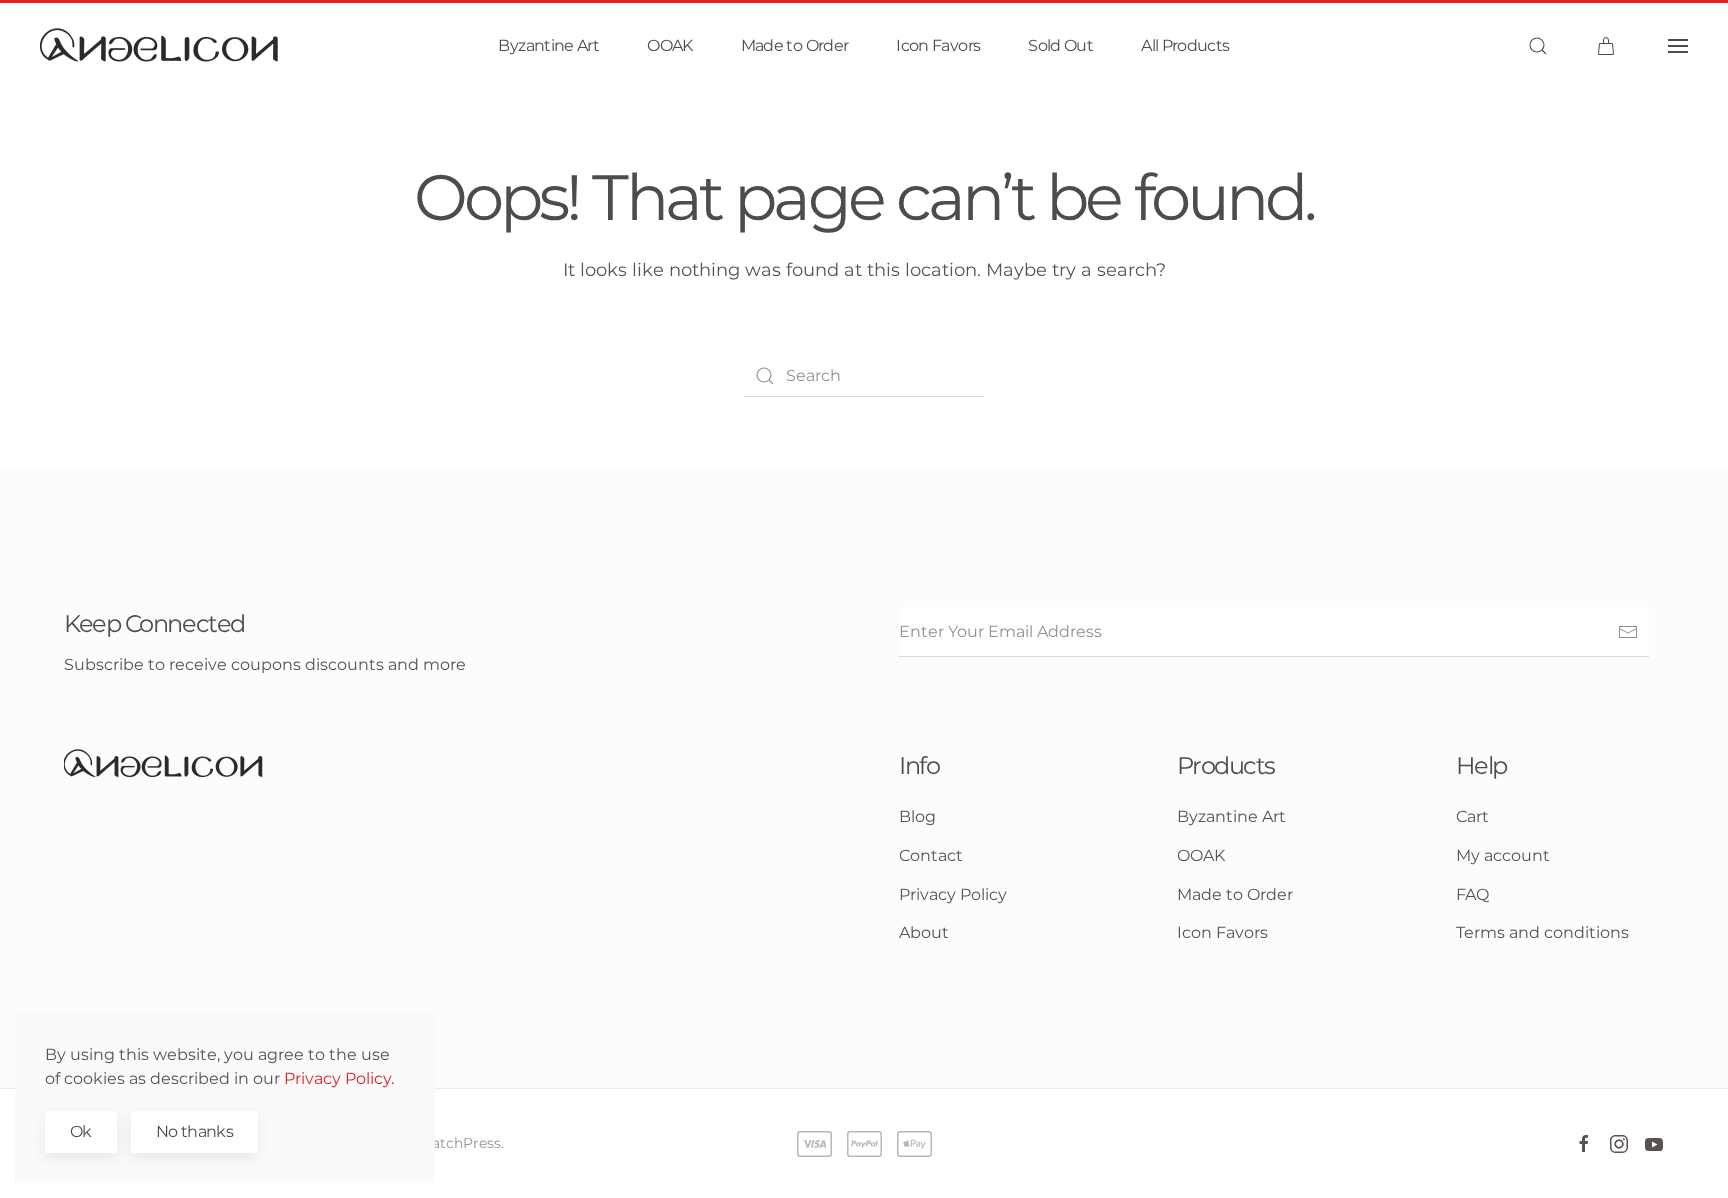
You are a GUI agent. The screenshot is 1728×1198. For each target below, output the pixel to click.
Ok (81, 1131)
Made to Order (795, 45)
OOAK (669, 45)
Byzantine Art (548, 45)
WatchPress (459, 1143)
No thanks (194, 1131)
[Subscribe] (1628, 632)
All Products (1185, 45)
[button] (1538, 46)
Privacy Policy (337, 1078)
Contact (931, 855)
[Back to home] (160, 46)
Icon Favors (938, 45)
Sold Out (1060, 45)
